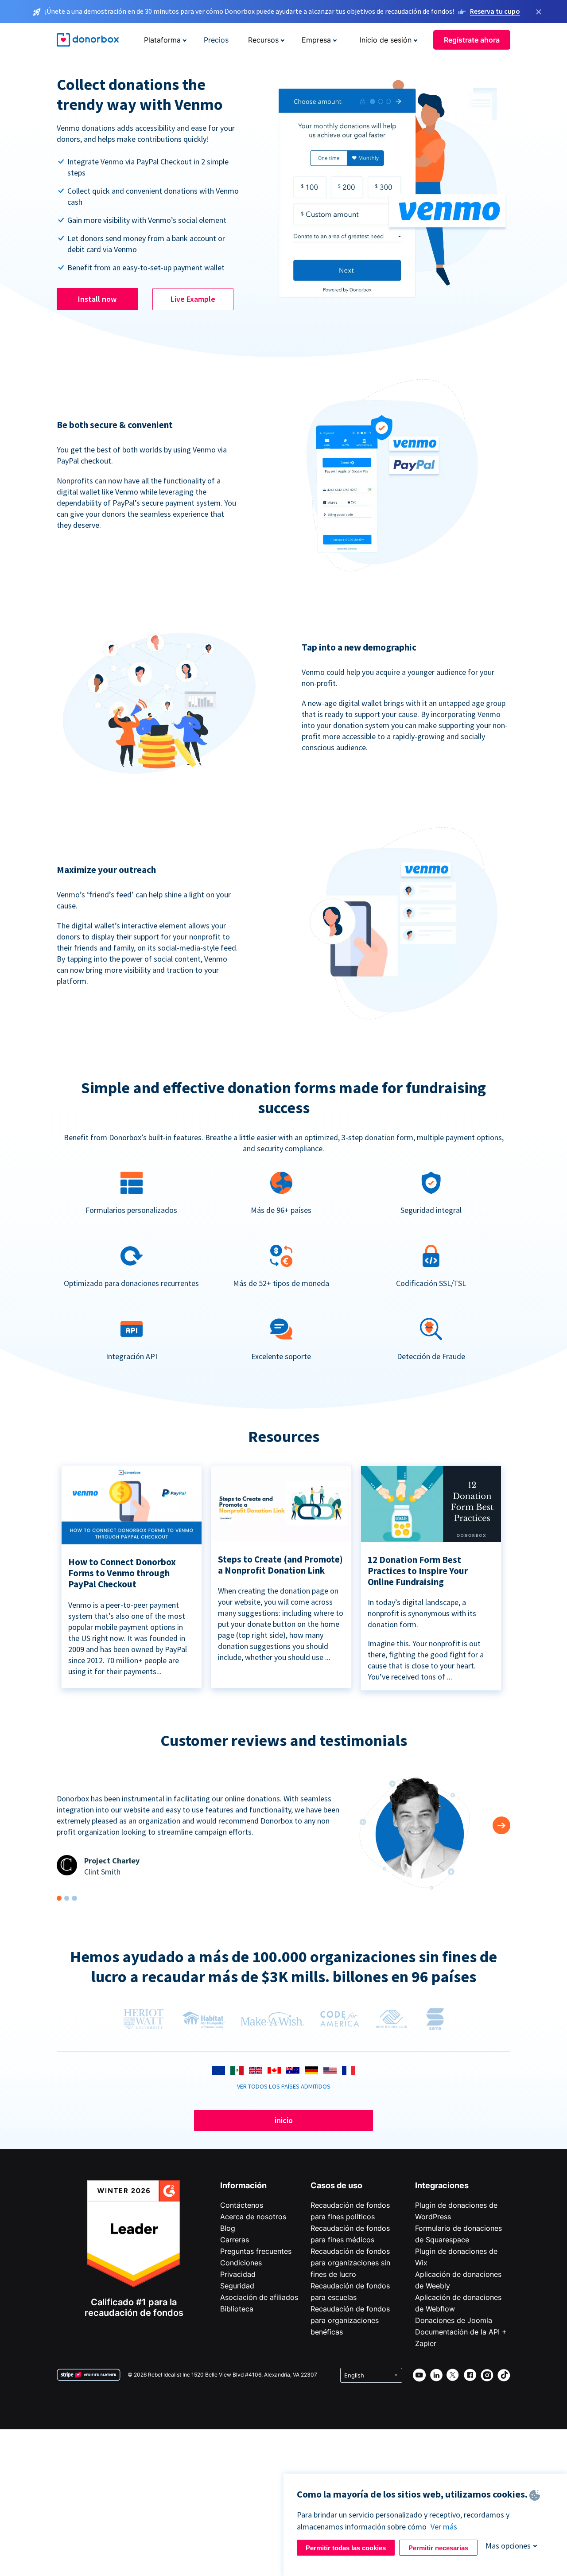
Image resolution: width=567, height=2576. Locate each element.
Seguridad (237, 2286)
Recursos (263, 40)
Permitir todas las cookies (346, 2548)
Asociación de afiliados (259, 2297)
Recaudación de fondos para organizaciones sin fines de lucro (350, 2263)
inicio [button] (284, 2120)
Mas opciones (508, 2546)
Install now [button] (97, 299)
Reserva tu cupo (495, 11)
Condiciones (241, 2263)
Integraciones (442, 2185)
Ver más (444, 2527)
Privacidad (238, 2274)
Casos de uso (336, 2185)
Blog (228, 2228)
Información (243, 2185)
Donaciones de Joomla (454, 2320)
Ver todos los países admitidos (284, 2086)
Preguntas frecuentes (256, 2251)
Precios (216, 40)
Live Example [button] (193, 299)
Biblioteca (237, 2309)
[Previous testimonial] (501, 1825)
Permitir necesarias (438, 2548)
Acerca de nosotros (253, 2217)
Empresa (316, 40)
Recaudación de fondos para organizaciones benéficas (350, 2320)
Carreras (235, 2240)
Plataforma (162, 40)
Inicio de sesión (386, 40)
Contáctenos (242, 2205)
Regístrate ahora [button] (472, 40)
